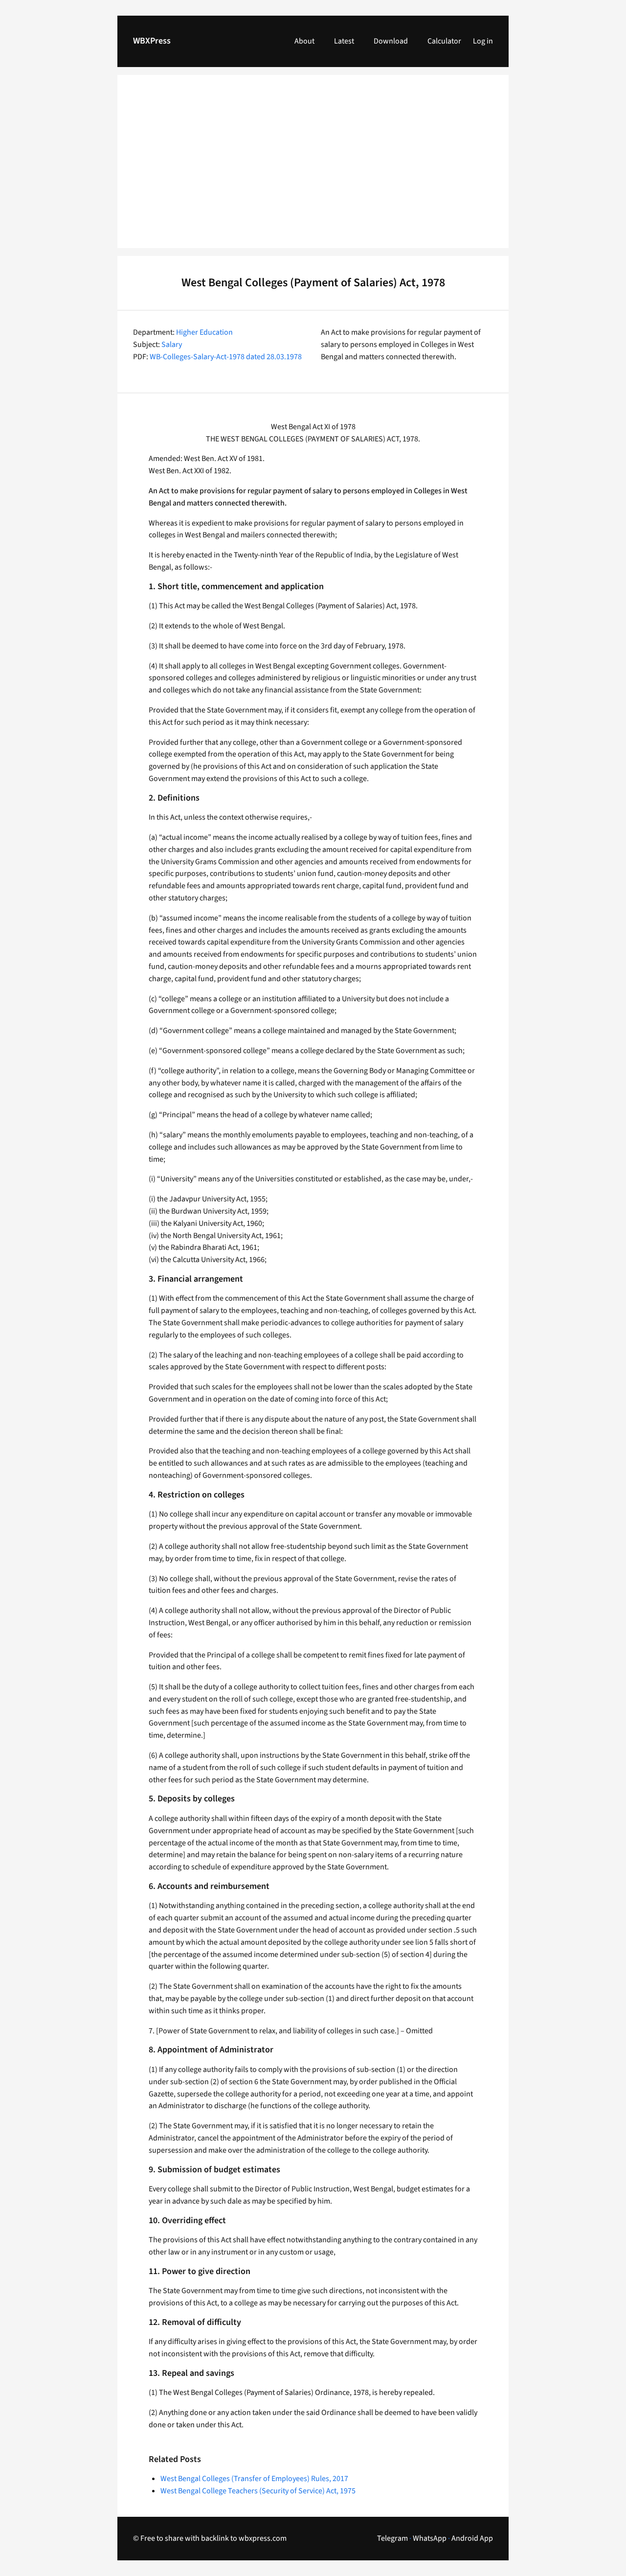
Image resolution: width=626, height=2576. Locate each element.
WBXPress (152, 41)
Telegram (392, 2538)
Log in (483, 41)
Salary (172, 345)
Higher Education (204, 332)
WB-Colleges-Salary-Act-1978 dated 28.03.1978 (226, 357)
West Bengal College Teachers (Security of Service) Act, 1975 (258, 2491)
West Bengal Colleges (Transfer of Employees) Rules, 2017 (254, 2479)
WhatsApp (430, 2538)
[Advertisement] (313, 167)
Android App (472, 2538)
